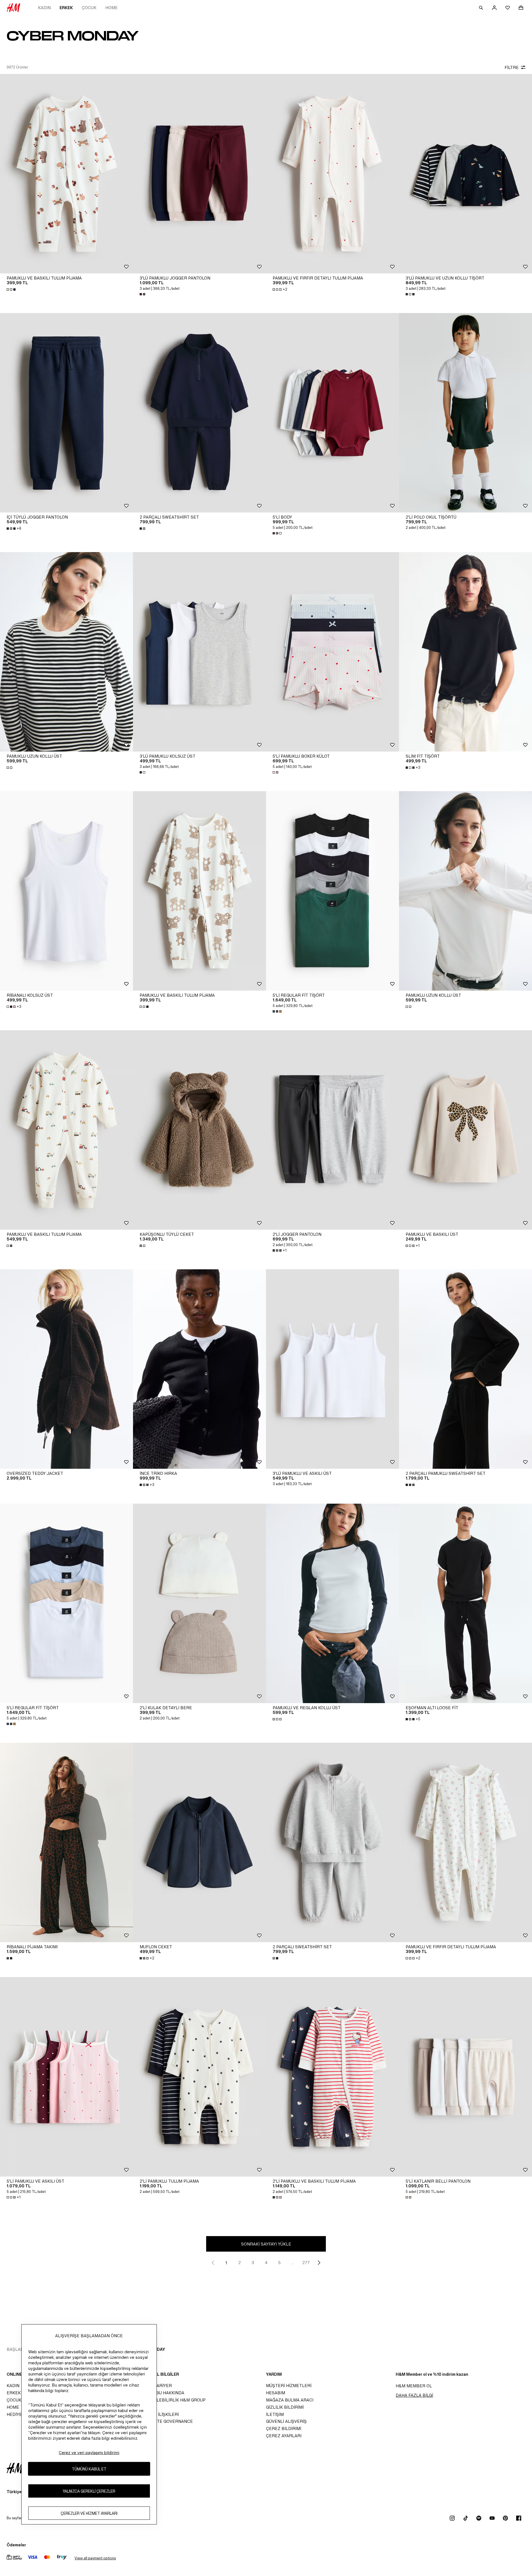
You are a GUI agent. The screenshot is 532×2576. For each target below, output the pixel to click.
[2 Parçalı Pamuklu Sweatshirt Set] (465, 1369)
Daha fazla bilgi (414, 2395)
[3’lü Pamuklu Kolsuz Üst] (199, 652)
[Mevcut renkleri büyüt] (12, 289)
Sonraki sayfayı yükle (266, 2244)
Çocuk (89, 8)
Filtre (512, 67)
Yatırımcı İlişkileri (158, 2414)
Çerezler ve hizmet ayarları (89, 2513)
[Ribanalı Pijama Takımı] (66, 1842)
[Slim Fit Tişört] (465, 652)
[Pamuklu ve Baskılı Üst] (465, 1130)
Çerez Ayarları (284, 2436)
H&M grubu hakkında (160, 2393)
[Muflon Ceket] (199, 1842)
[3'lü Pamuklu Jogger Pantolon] (199, 174)
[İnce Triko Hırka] (199, 1369)
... (293, 2263)
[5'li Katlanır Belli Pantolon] (465, 2077)
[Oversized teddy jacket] (66, 1369)
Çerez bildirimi (284, 2428)
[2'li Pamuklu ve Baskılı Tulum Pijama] (332, 2077)
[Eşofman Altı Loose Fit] (465, 1603)
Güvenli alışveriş (286, 2421)
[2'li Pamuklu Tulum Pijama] (199, 2077)
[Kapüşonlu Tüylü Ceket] (199, 1130)
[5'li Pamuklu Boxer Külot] (332, 652)
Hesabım (276, 2393)
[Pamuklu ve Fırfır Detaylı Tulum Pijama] (332, 174)
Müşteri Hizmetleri (289, 2386)
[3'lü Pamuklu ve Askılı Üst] (332, 1369)
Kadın (44, 8)
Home (112, 8)
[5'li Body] (332, 413)
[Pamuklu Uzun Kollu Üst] (66, 652)
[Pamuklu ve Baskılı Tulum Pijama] (66, 174)
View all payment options (95, 2558)
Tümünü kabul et (89, 2469)
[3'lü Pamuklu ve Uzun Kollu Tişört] (465, 174)
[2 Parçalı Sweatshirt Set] (199, 413)
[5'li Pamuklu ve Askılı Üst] (66, 2077)
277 (306, 2263)
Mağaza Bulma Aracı (290, 2400)
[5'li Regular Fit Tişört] (332, 891)
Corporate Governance (165, 2421)
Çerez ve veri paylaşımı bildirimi (89, 2453)
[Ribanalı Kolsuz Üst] (66, 891)
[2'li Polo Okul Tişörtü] (465, 413)
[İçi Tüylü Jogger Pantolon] (66, 413)
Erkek (66, 8)
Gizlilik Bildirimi (285, 2407)
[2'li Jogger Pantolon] (332, 1130)
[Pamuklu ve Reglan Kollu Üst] (332, 1603)
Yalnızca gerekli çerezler (89, 2491)
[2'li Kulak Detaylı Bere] (199, 1603)
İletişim (275, 2414)
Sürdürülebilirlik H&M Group (171, 2400)
